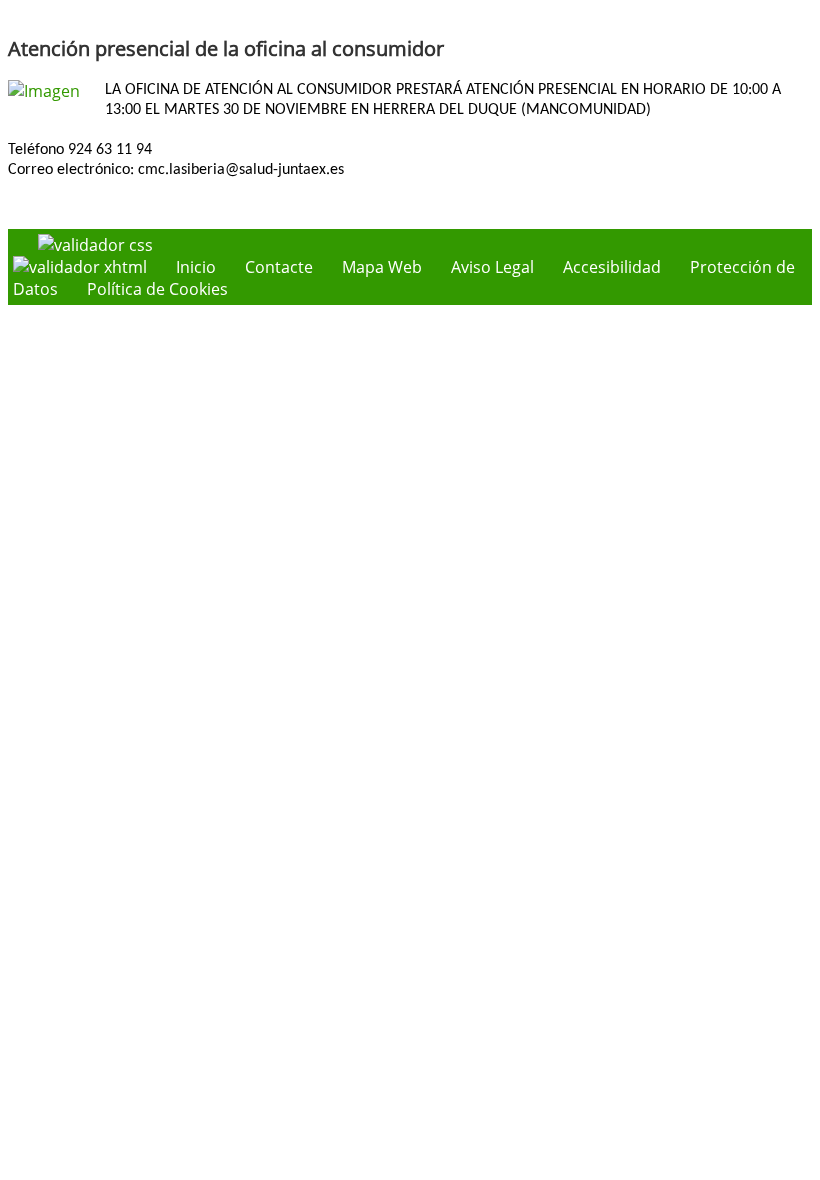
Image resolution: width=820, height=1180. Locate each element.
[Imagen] (44, 91)
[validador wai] (82, 267)
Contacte (279, 267)
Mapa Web (382, 267)
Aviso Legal (492, 267)
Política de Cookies (157, 289)
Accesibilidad (612, 267)
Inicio (196, 267)
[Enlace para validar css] (95, 245)
